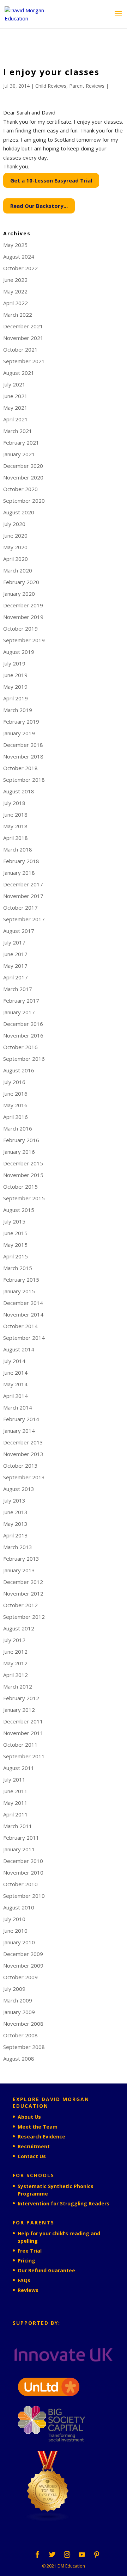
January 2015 (19, 1291)
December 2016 (23, 1024)
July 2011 (14, 1779)
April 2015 (16, 1256)
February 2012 (21, 1698)
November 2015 (23, 1175)
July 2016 (14, 1082)
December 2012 (23, 1582)
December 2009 (23, 1954)
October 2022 (20, 268)
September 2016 (24, 1059)
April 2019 (16, 698)
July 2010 (14, 1919)
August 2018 (19, 791)
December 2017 (23, 884)
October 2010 (20, 1884)
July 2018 (14, 803)
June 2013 (15, 1512)
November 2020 (23, 477)
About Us (29, 2117)
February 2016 (21, 1140)
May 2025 (15, 245)
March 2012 (18, 1686)
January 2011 (19, 1849)
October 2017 (20, 908)
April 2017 (16, 977)
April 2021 (16, 419)
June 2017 (15, 954)
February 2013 (21, 1559)
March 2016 (18, 1128)
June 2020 (15, 535)
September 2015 (24, 1198)
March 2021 (18, 431)
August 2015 (19, 1210)
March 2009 (18, 2000)
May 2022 (15, 291)
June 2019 (15, 675)
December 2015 (23, 1163)
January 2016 (19, 1152)
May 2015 (15, 1245)
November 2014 (23, 1314)
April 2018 (16, 838)
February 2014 (21, 1419)
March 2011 (18, 1826)
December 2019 (23, 605)
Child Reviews (51, 86)
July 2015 (14, 1221)
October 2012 (20, 1605)
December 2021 (23, 326)
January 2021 (19, 454)
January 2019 (19, 733)
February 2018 (21, 861)
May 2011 (15, 1803)
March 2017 (18, 989)
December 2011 (23, 1721)
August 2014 (19, 1349)
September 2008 (24, 2047)
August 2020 (19, 512)
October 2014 (20, 1326)
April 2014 (16, 1396)
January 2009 (19, 2012)
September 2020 (24, 501)
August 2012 (19, 1628)
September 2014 (24, 1338)
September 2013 (24, 1477)
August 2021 (19, 373)
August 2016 (19, 1070)
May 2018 (15, 826)
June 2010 (15, 1931)
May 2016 (15, 1105)
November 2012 (23, 1593)
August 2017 (19, 931)
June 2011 (15, 1791)
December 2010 (23, 1861)
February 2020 (21, 582)
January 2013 (19, 1570)
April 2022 (16, 303)
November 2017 (23, 896)
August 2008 (19, 2058)
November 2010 (23, 1872)
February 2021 (21, 442)
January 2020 (19, 594)
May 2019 (15, 687)
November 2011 (23, 1733)
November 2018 (23, 756)
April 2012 (16, 1675)
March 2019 (18, 710)
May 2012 (15, 1663)
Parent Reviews (87, 86)
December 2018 (23, 745)
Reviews (28, 2290)
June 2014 (15, 1373)
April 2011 (16, 1814)
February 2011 (21, 1838)
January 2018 (19, 873)
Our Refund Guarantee (46, 2270)
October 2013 (20, 1466)
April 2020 (16, 559)
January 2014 (19, 1431)
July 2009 (14, 1989)
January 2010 (19, 1942)
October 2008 (20, 2035)
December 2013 (23, 1442)
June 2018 (15, 815)
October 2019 (20, 628)
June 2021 (15, 396)
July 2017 (14, 942)
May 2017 (15, 966)
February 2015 (21, 1280)
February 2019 (21, 722)
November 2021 (23, 338)
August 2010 (19, 1907)
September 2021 (24, 361)
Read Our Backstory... (39, 206)
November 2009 (23, 1965)
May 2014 (15, 1384)
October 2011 (20, 1745)
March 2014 (18, 1407)
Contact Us (32, 2156)
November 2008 (23, 2024)
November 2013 (23, 1454)
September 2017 (24, 919)
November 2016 (23, 1035)
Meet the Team (38, 2127)
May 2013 (15, 1524)
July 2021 (14, 384)
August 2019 (19, 652)
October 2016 (20, 1047)
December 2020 (23, 466)
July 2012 (14, 1640)
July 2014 (14, 1361)
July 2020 (14, 524)
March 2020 (18, 570)
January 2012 (19, 1710)
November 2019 (23, 617)
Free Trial (30, 2251)
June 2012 (15, 1652)
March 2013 (18, 1547)
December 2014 (23, 1303)
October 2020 (20, 489)
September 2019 (24, 640)
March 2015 (18, 1268)
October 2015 (20, 1187)
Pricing (26, 2261)
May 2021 (15, 408)
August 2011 (19, 1768)
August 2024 (19, 256)
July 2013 (14, 1500)
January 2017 (19, 1012)
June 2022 (15, 280)
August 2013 (19, 1489)
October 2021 (20, 349)
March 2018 (18, 849)
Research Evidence (41, 2137)
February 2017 (21, 1001)
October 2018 (20, 768)
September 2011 (24, 1756)
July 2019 (14, 663)
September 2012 (24, 1617)
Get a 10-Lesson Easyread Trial (51, 180)
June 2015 (15, 1233)
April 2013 (16, 1535)
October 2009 (20, 1977)
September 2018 (24, 780)
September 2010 (24, 1896)
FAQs (24, 2280)
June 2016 (15, 1094)
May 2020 (15, 547)
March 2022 (18, 315)
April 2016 (16, 1117)
